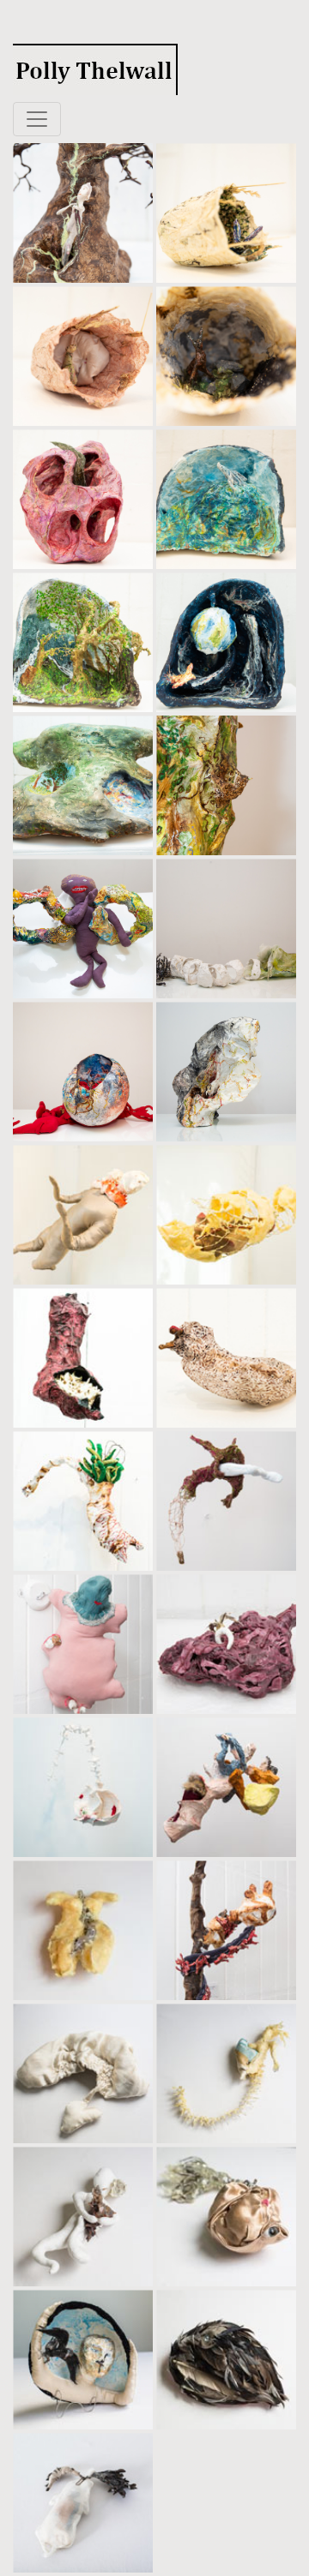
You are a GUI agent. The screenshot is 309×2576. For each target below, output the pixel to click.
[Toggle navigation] (37, 119)
